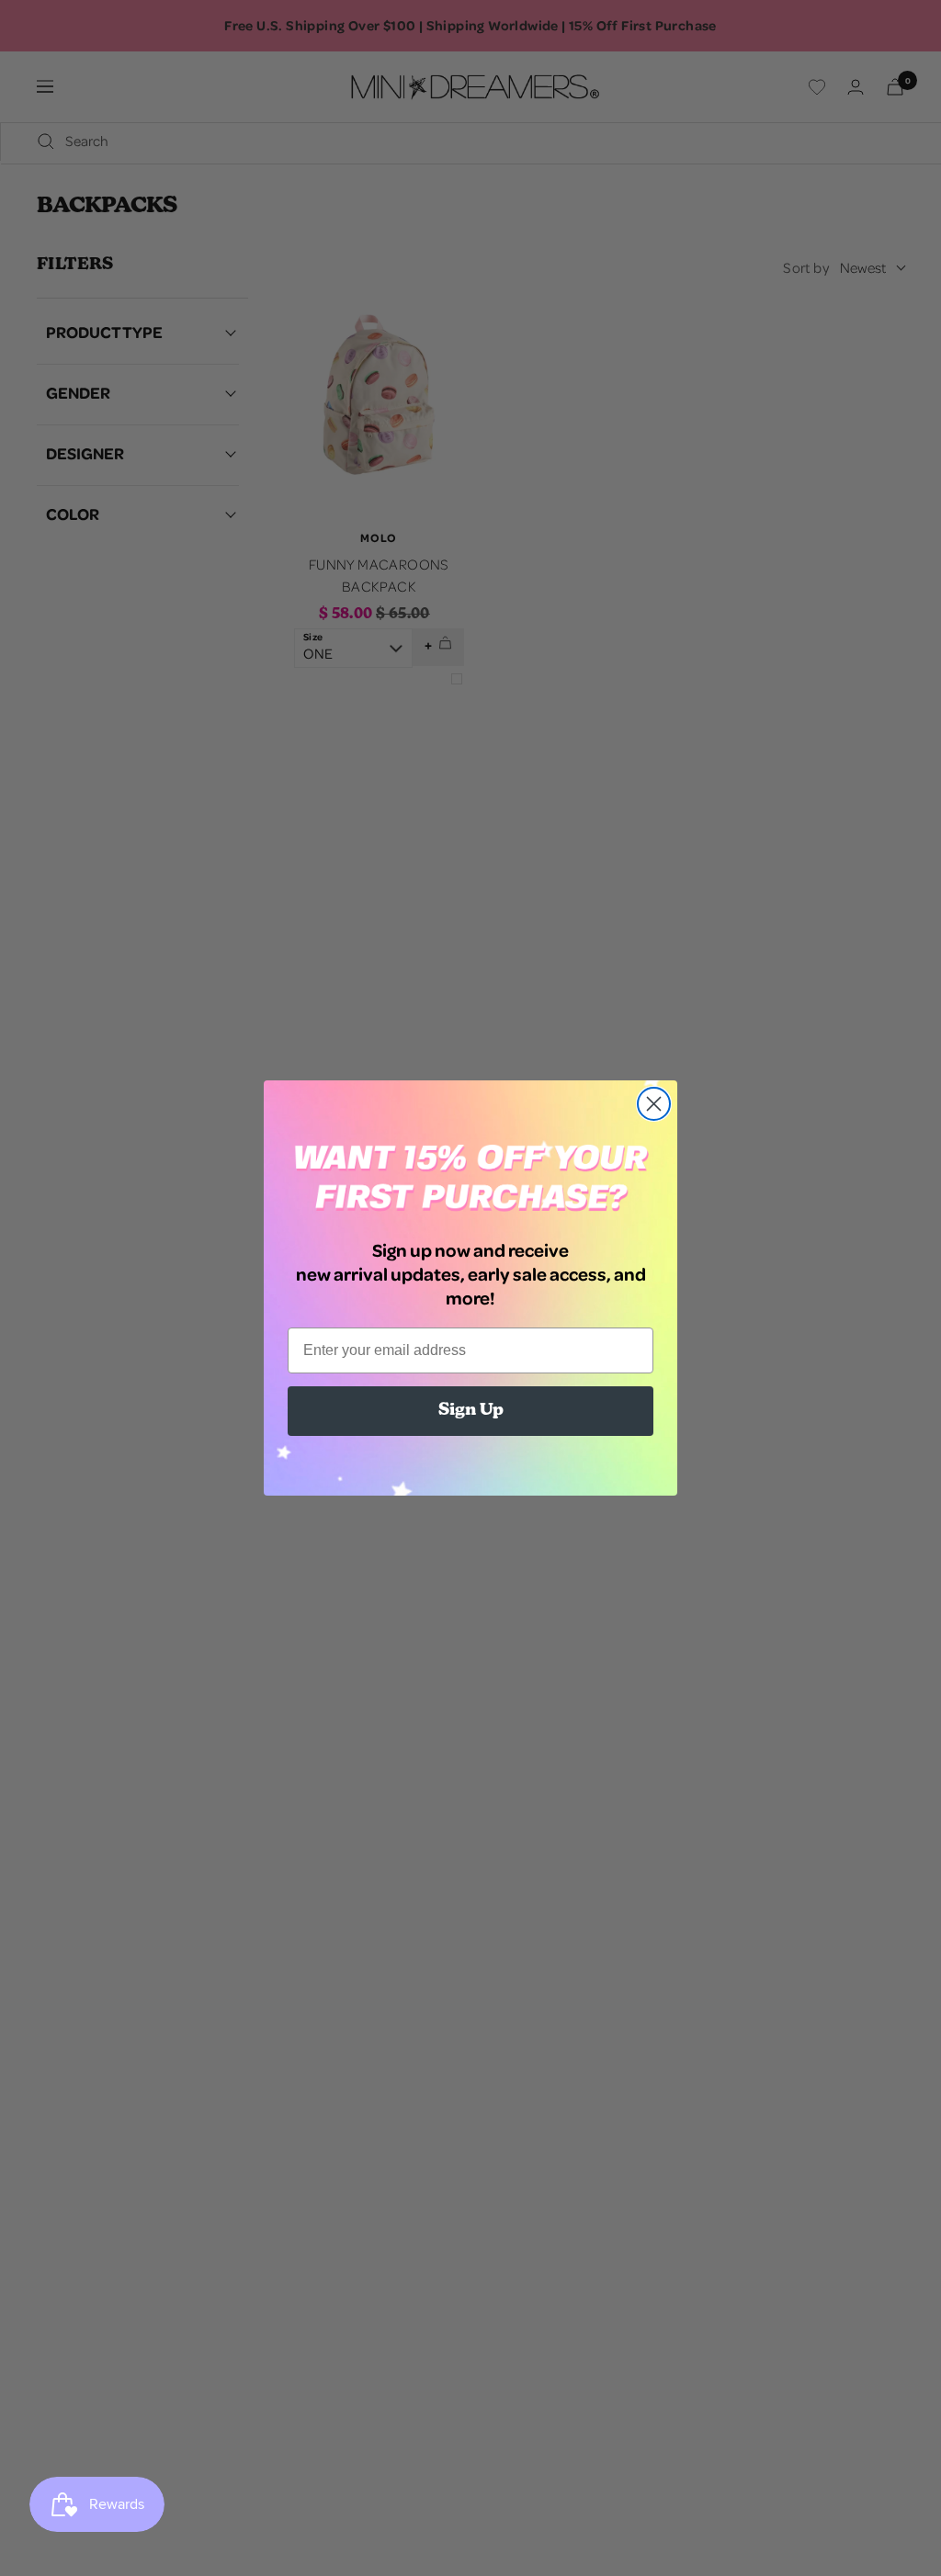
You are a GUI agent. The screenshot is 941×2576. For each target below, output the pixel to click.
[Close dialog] (654, 1104)
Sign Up (471, 1411)
